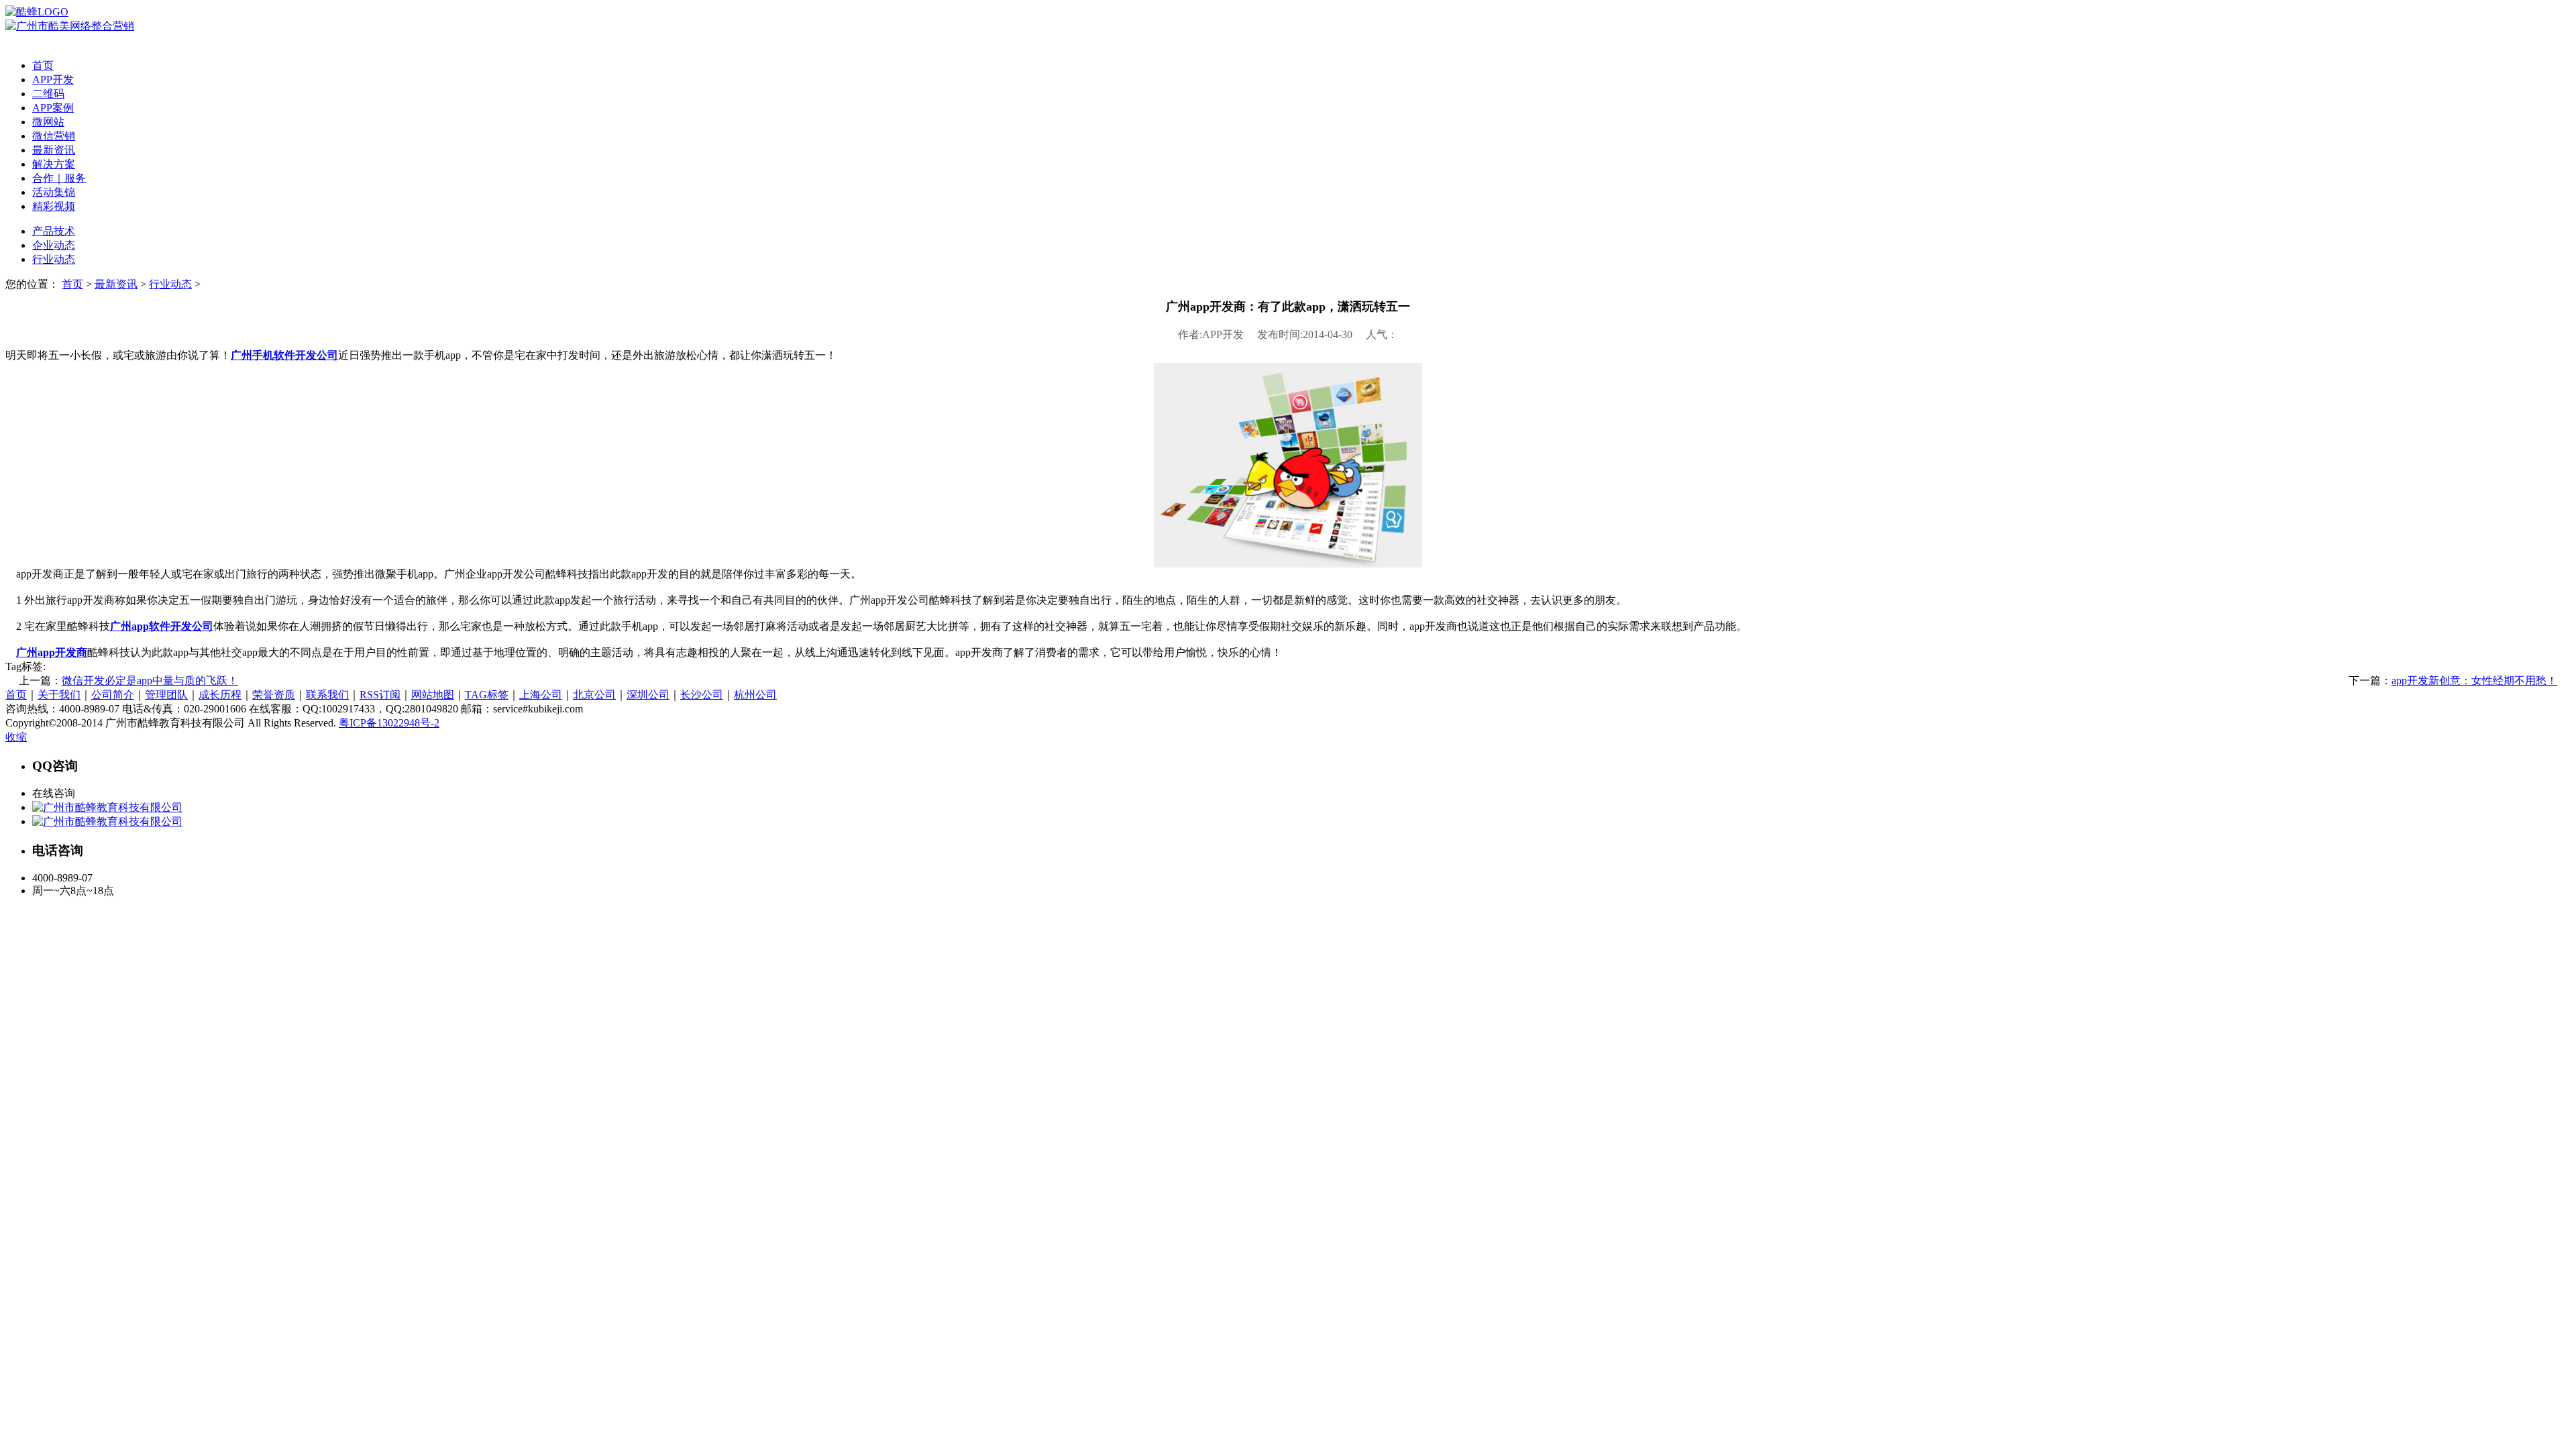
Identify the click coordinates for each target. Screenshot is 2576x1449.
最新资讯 (54, 150)
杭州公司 (755, 695)
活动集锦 (54, 192)
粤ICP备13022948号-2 (389, 723)
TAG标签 (487, 695)
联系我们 (327, 695)
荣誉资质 (274, 695)
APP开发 (53, 79)
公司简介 (113, 695)
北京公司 (594, 695)
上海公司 (541, 695)
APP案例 (53, 108)
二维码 (48, 94)
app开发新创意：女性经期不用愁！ (2474, 681)
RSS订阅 (380, 695)
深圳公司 (648, 695)
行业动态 (54, 259)
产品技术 (54, 231)
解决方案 (54, 164)
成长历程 (220, 695)
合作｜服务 (59, 178)
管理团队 (166, 695)
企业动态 (54, 245)
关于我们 (59, 695)
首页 (43, 65)
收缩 (16, 737)
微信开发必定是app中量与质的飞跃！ (150, 681)
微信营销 (54, 136)
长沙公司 (702, 695)
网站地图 (433, 695)
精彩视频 (54, 206)
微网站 (48, 122)
